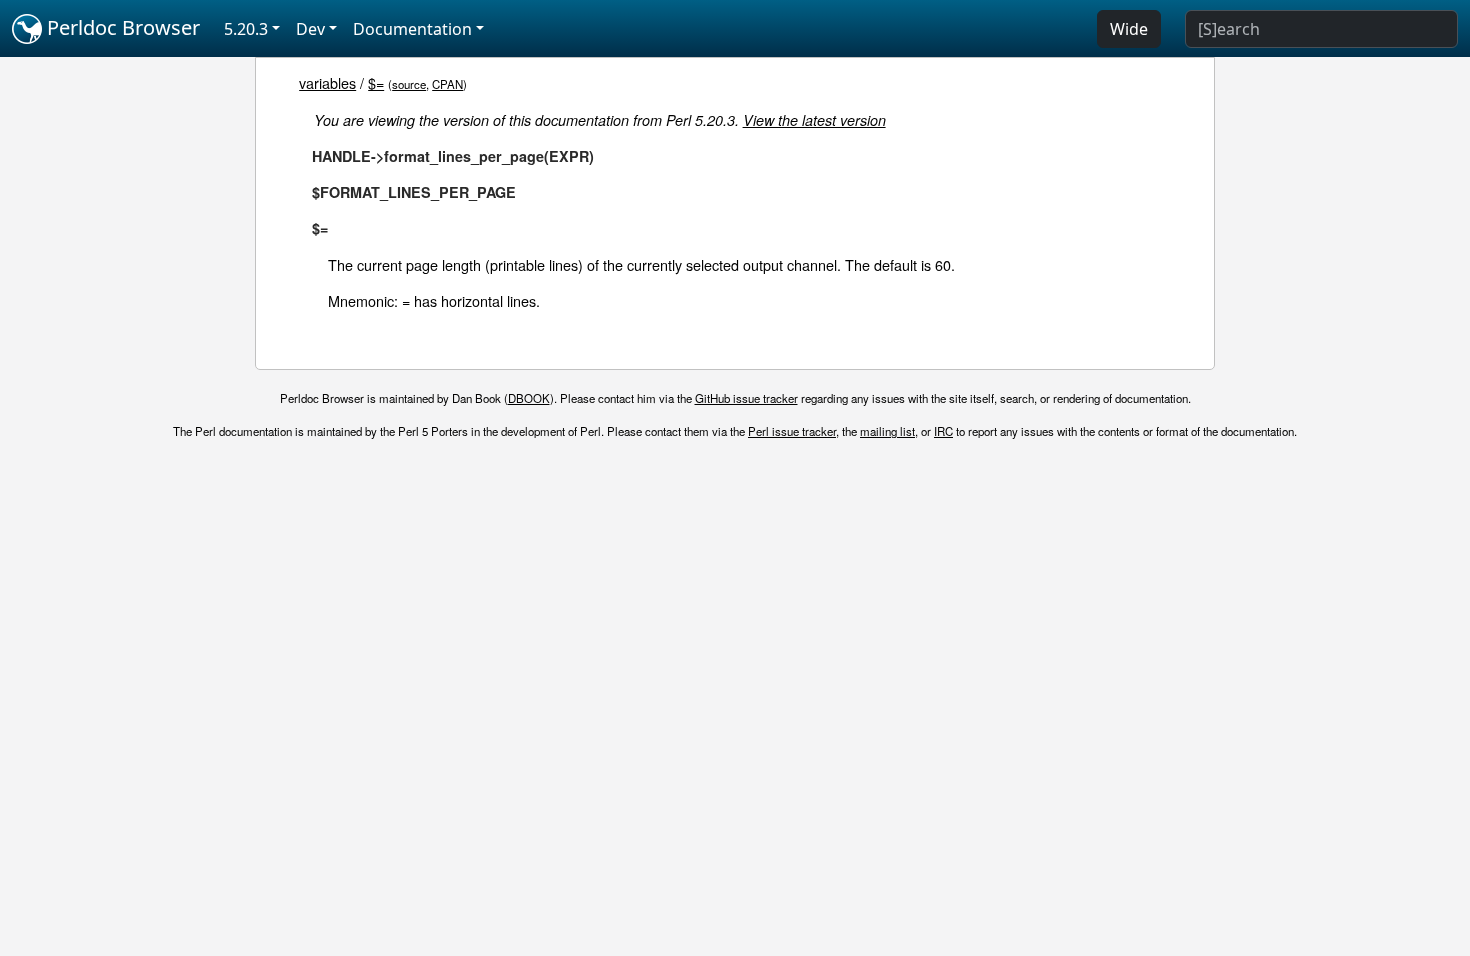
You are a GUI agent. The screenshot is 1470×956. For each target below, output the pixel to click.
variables (327, 82)
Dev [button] (310, 29)
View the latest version (814, 120)
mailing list (887, 431)
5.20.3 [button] (246, 29)
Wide (1129, 29)
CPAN (447, 84)
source (409, 84)
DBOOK (529, 398)
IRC (943, 431)
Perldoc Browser (121, 27)
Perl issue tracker (792, 431)
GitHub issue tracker (746, 398)
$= (376, 82)
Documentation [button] (412, 29)
